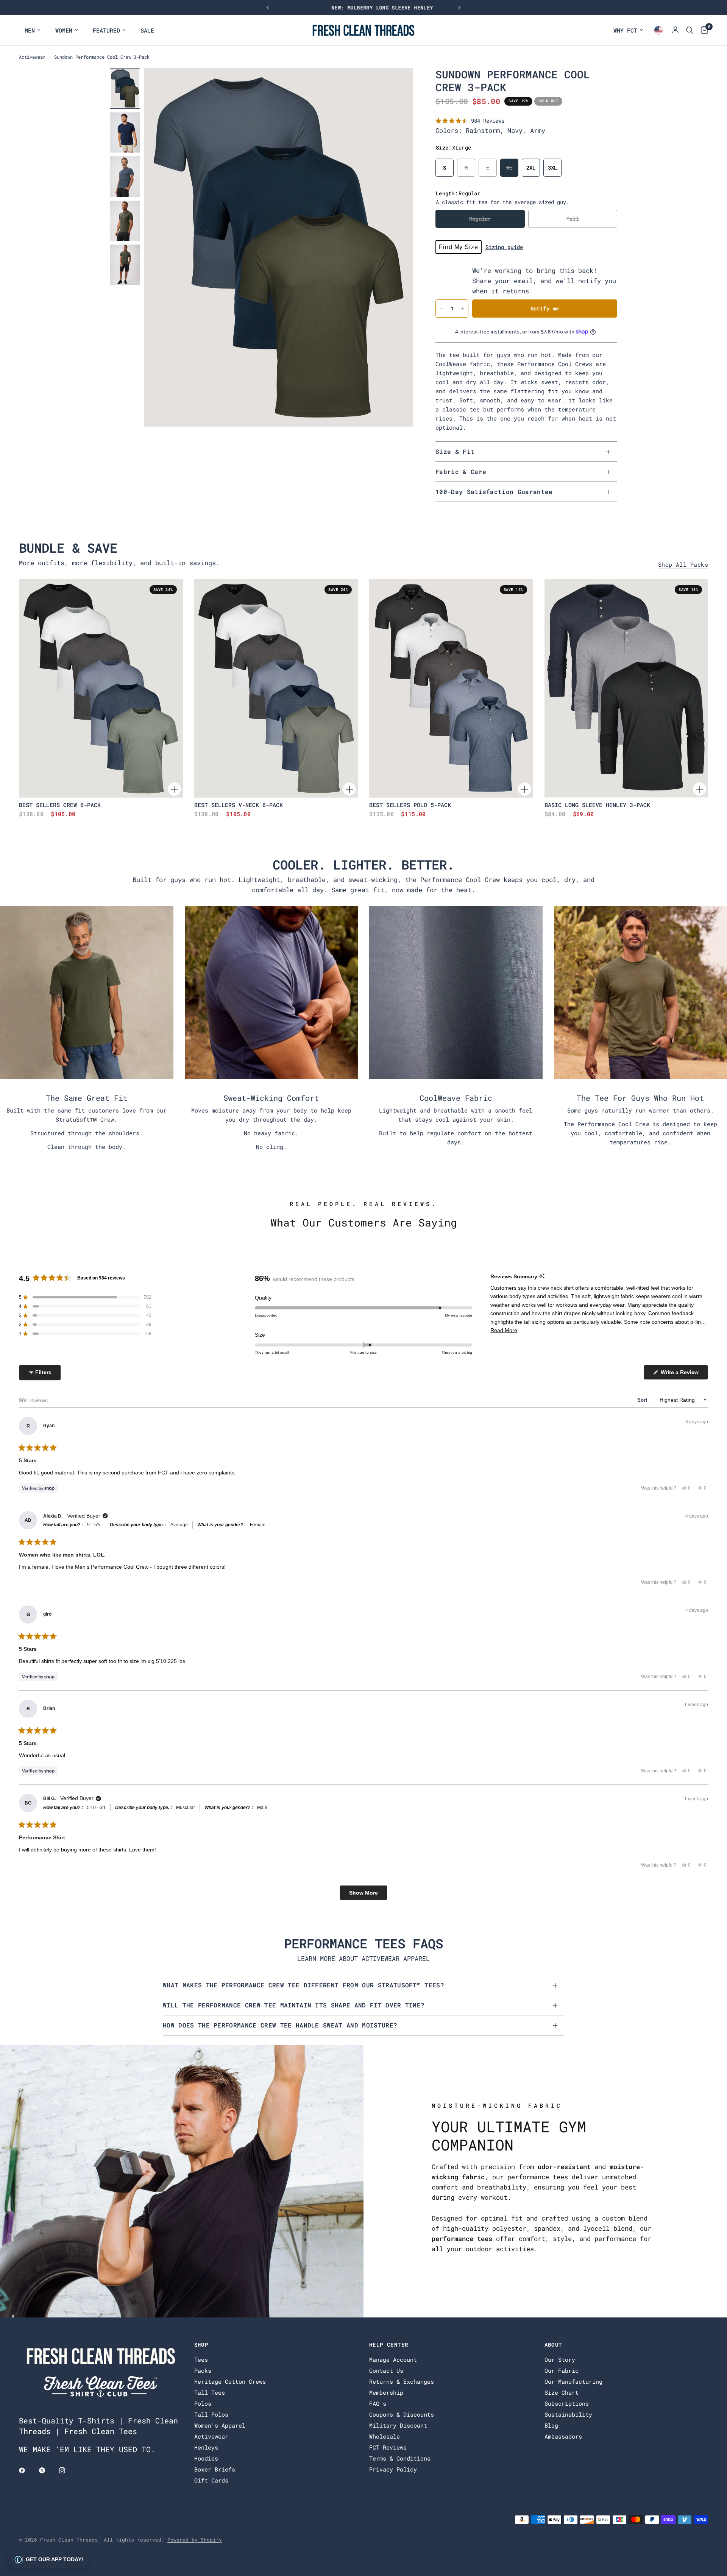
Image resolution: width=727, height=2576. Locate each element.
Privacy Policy (393, 2469)
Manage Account (393, 2359)
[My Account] (675, 30)
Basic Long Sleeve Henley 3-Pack (597, 805)
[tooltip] (542, 1276)
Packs (203, 2370)
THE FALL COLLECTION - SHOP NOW (363, 8)
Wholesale (385, 2436)
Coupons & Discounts (402, 2414)
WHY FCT (625, 30)
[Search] (690, 30)
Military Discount (398, 2425)
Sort (643, 1400)
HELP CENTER (389, 2345)
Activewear (32, 57)
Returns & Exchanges (402, 2381)
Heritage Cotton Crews (230, 2381)
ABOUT (553, 2345)
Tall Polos (211, 2414)
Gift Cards (211, 2480)
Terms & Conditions (400, 2458)
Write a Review (681, 1374)
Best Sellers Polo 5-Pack (410, 805)
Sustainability (568, 2414)
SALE (147, 30)
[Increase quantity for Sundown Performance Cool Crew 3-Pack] (462, 309)
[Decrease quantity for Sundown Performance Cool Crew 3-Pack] (442, 309)
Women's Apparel (220, 2425)
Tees (201, 2359)
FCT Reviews (388, 2447)
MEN (30, 30)
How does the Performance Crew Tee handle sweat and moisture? (280, 2025)
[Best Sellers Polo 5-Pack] (451, 688)
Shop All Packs (683, 565)
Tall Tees (210, 2392)
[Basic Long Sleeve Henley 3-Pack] (626, 688)
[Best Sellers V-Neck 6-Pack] (276, 688)
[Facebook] (27, 2470)
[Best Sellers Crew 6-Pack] (101, 688)
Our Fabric (562, 2370)
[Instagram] (67, 2470)
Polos (203, 2403)
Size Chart (562, 2392)
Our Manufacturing (573, 2381)
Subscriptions (567, 2403)
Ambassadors (563, 2436)
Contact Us (386, 2370)
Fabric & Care (461, 471)
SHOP (201, 2345)
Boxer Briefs (215, 2469)
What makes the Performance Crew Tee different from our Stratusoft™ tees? (303, 1985)
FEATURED (106, 30)
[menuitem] (33, 30)
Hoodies (206, 2458)
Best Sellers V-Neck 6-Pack (239, 805)
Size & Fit (455, 451)
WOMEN (64, 30)
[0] (703, 30)
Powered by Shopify (195, 2540)
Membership (386, 2392)
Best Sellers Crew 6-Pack (60, 805)
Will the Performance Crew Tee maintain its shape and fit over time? (294, 2005)
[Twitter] (47, 2470)
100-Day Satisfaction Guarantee (494, 492)
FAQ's (378, 2403)
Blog (551, 2425)
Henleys (206, 2447)
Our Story (560, 2359)
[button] (470, 121)
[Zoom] (397, 84)
